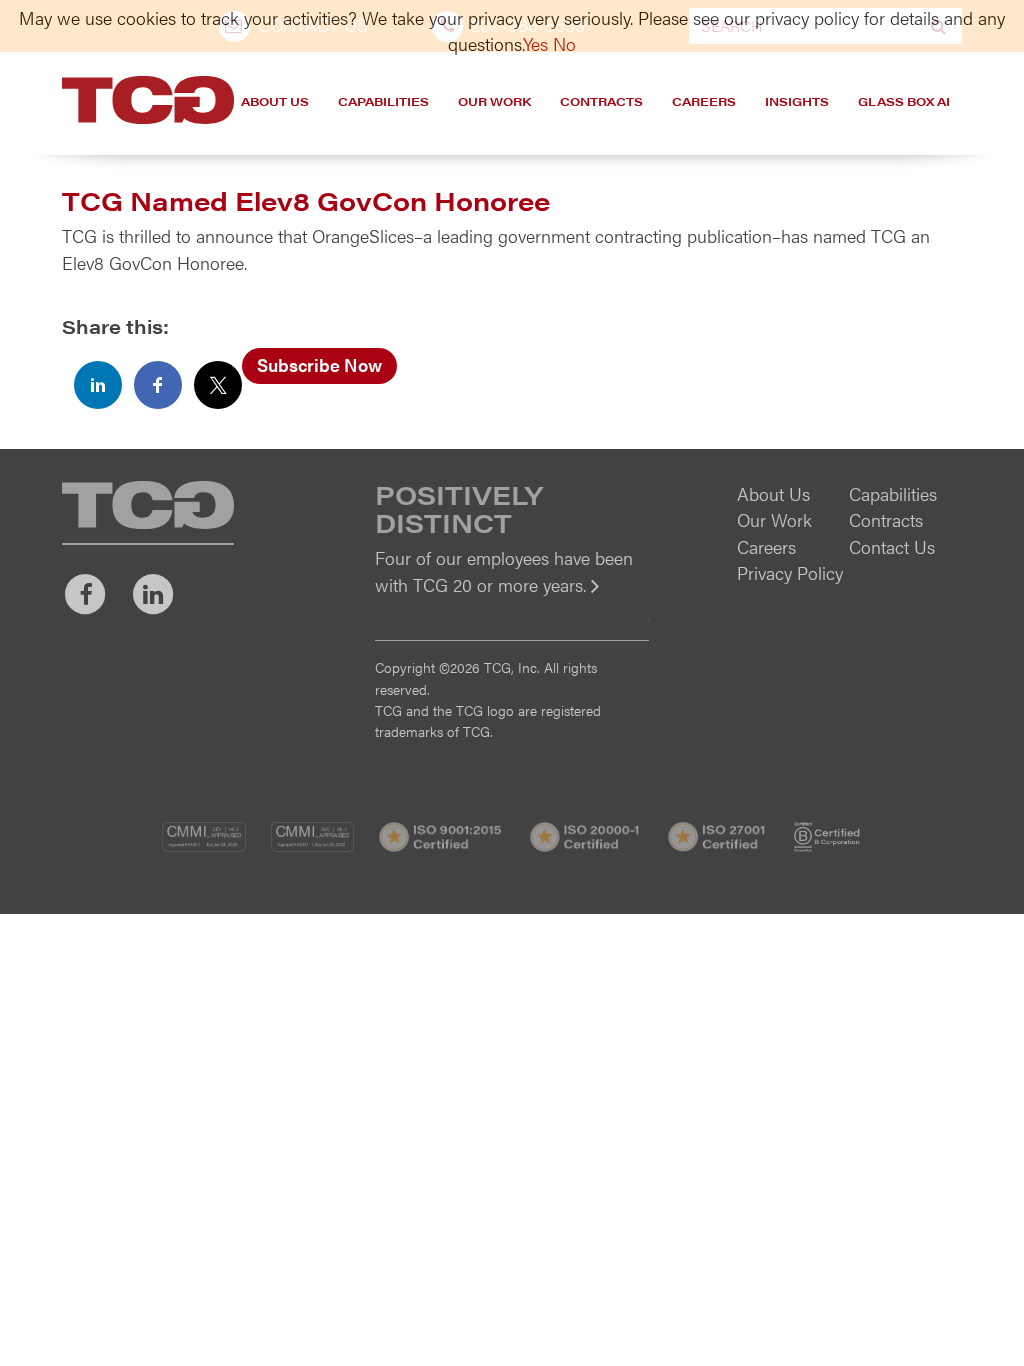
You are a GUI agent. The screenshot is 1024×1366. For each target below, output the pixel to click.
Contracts (601, 101)
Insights (797, 101)
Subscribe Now (319, 364)
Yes (535, 43)
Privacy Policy (790, 572)
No (564, 43)
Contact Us (892, 546)
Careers (704, 101)
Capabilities (383, 101)
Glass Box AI (904, 101)
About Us (275, 101)
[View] (511, 598)
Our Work (494, 101)
